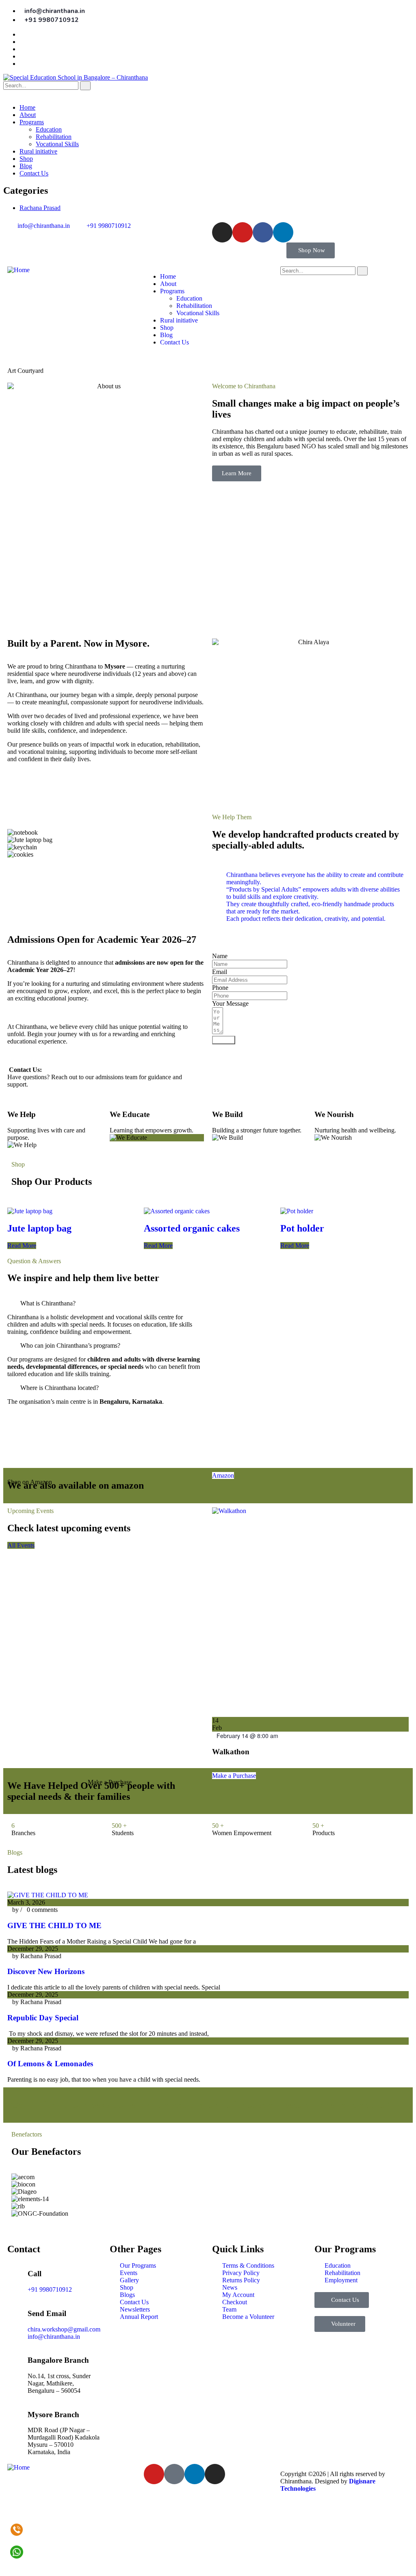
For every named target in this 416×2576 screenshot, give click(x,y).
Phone (220, 988)
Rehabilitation (54, 137)
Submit (224, 1040)
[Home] (18, 270)
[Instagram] (222, 232)
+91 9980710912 (50, 2289)
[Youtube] (243, 232)
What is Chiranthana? (48, 1303)
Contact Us (34, 173)
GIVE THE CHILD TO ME (54, 1926)
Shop (26, 159)
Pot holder (302, 1228)
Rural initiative (38, 151)
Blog (26, 166)
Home (27, 107)
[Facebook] (263, 232)
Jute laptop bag (39, 1228)
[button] (106, 862)
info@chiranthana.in (54, 2337)
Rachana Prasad (40, 208)
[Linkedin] (283, 232)
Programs (32, 122)
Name (220, 956)
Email (220, 972)
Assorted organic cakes (192, 1228)
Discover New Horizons (46, 1971)
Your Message (230, 1003)
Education (49, 129)
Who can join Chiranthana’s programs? (70, 1345)
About (28, 115)
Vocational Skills (57, 144)
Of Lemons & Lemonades (50, 2064)
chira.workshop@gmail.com (64, 2329)
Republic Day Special (43, 2018)
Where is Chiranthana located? (60, 1388)
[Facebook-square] (174, 2474)
